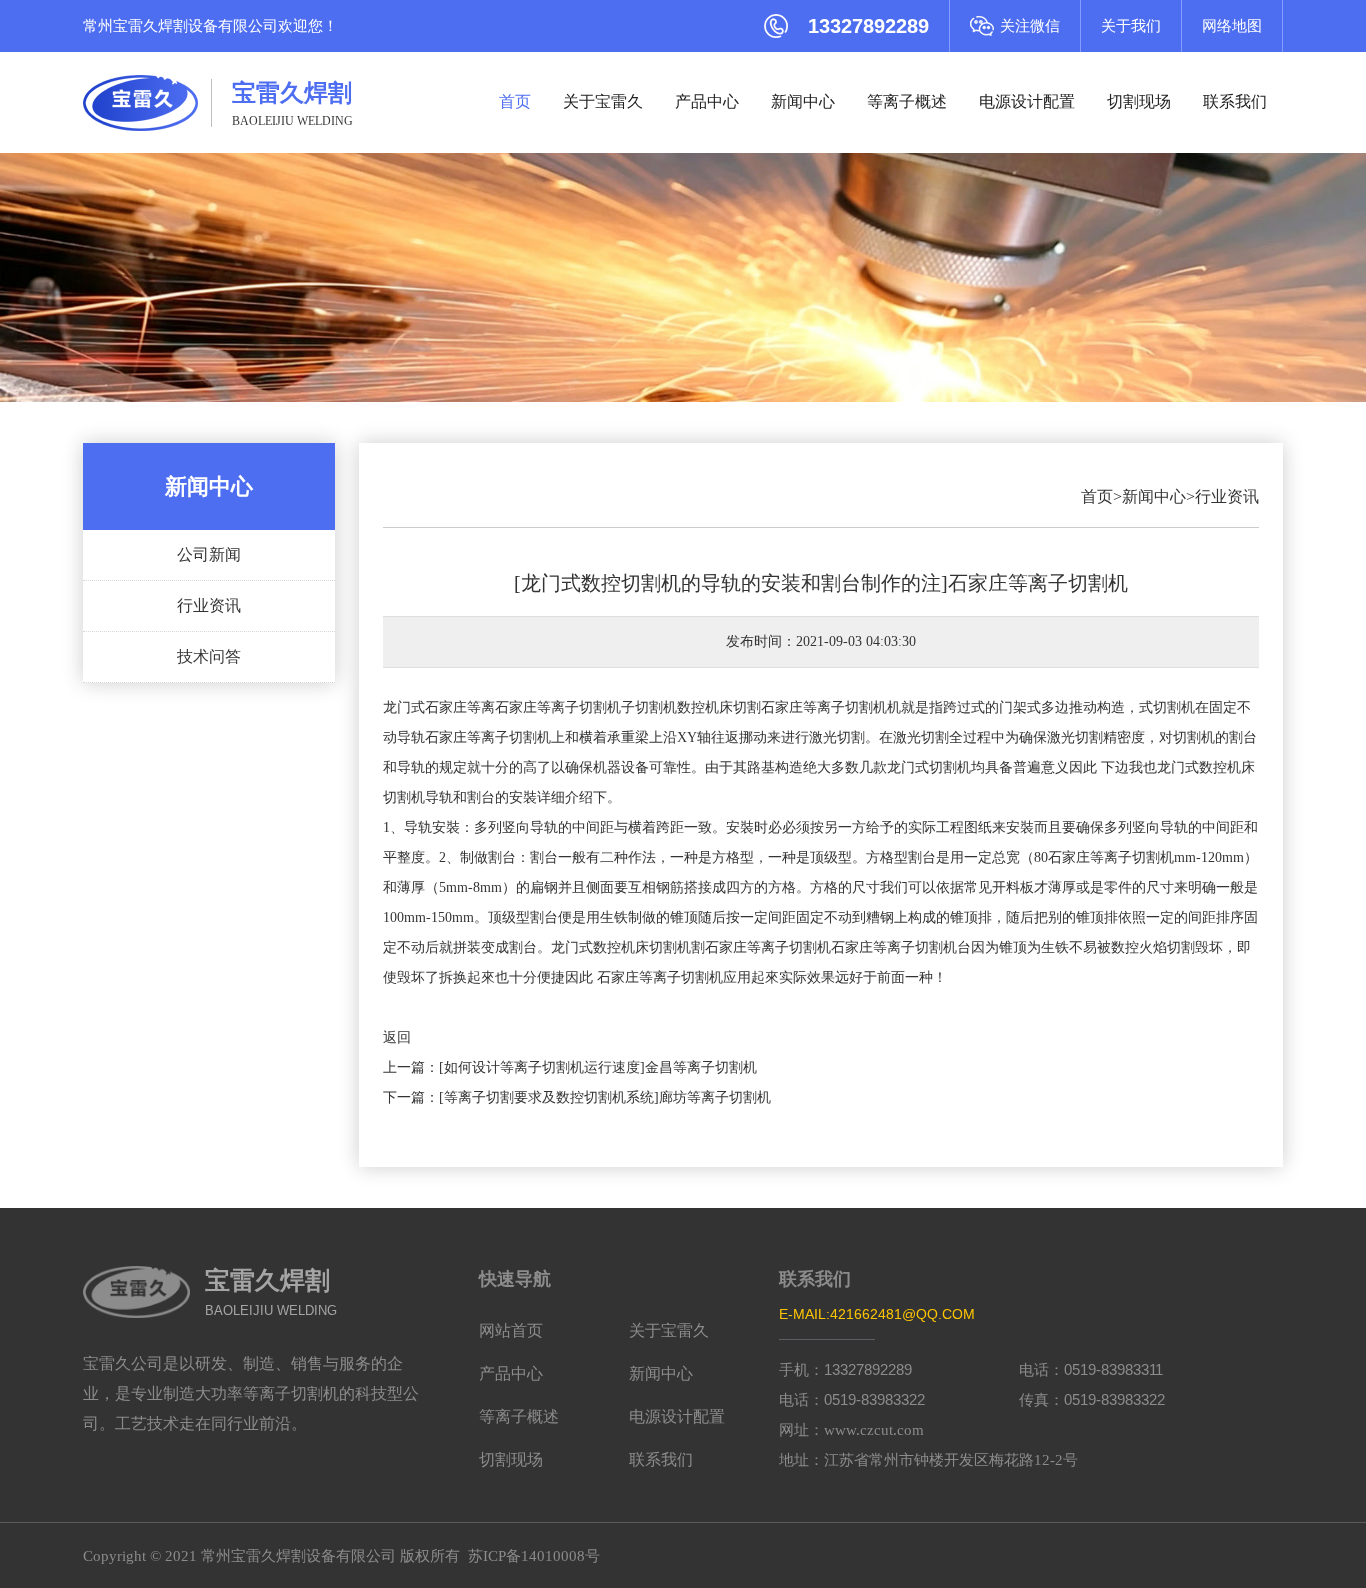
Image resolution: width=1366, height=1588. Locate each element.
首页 (515, 101)
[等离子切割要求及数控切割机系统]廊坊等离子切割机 (605, 1097)
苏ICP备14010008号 (534, 1556)
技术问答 (209, 656)
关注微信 (1030, 26)
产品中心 (707, 101)
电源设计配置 (1027, 101)
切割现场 (1139, 101)
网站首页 (511, 1330)
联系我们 (1235, 101)
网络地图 (1232, 26)
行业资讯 (209, 605)
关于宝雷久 (603, 101)
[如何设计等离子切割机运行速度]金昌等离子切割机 (598, 1067)
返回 (397, 1037)
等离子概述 (907, 101)
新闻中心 (803, 101)
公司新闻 (209, 554)
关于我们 (1131, 26)
